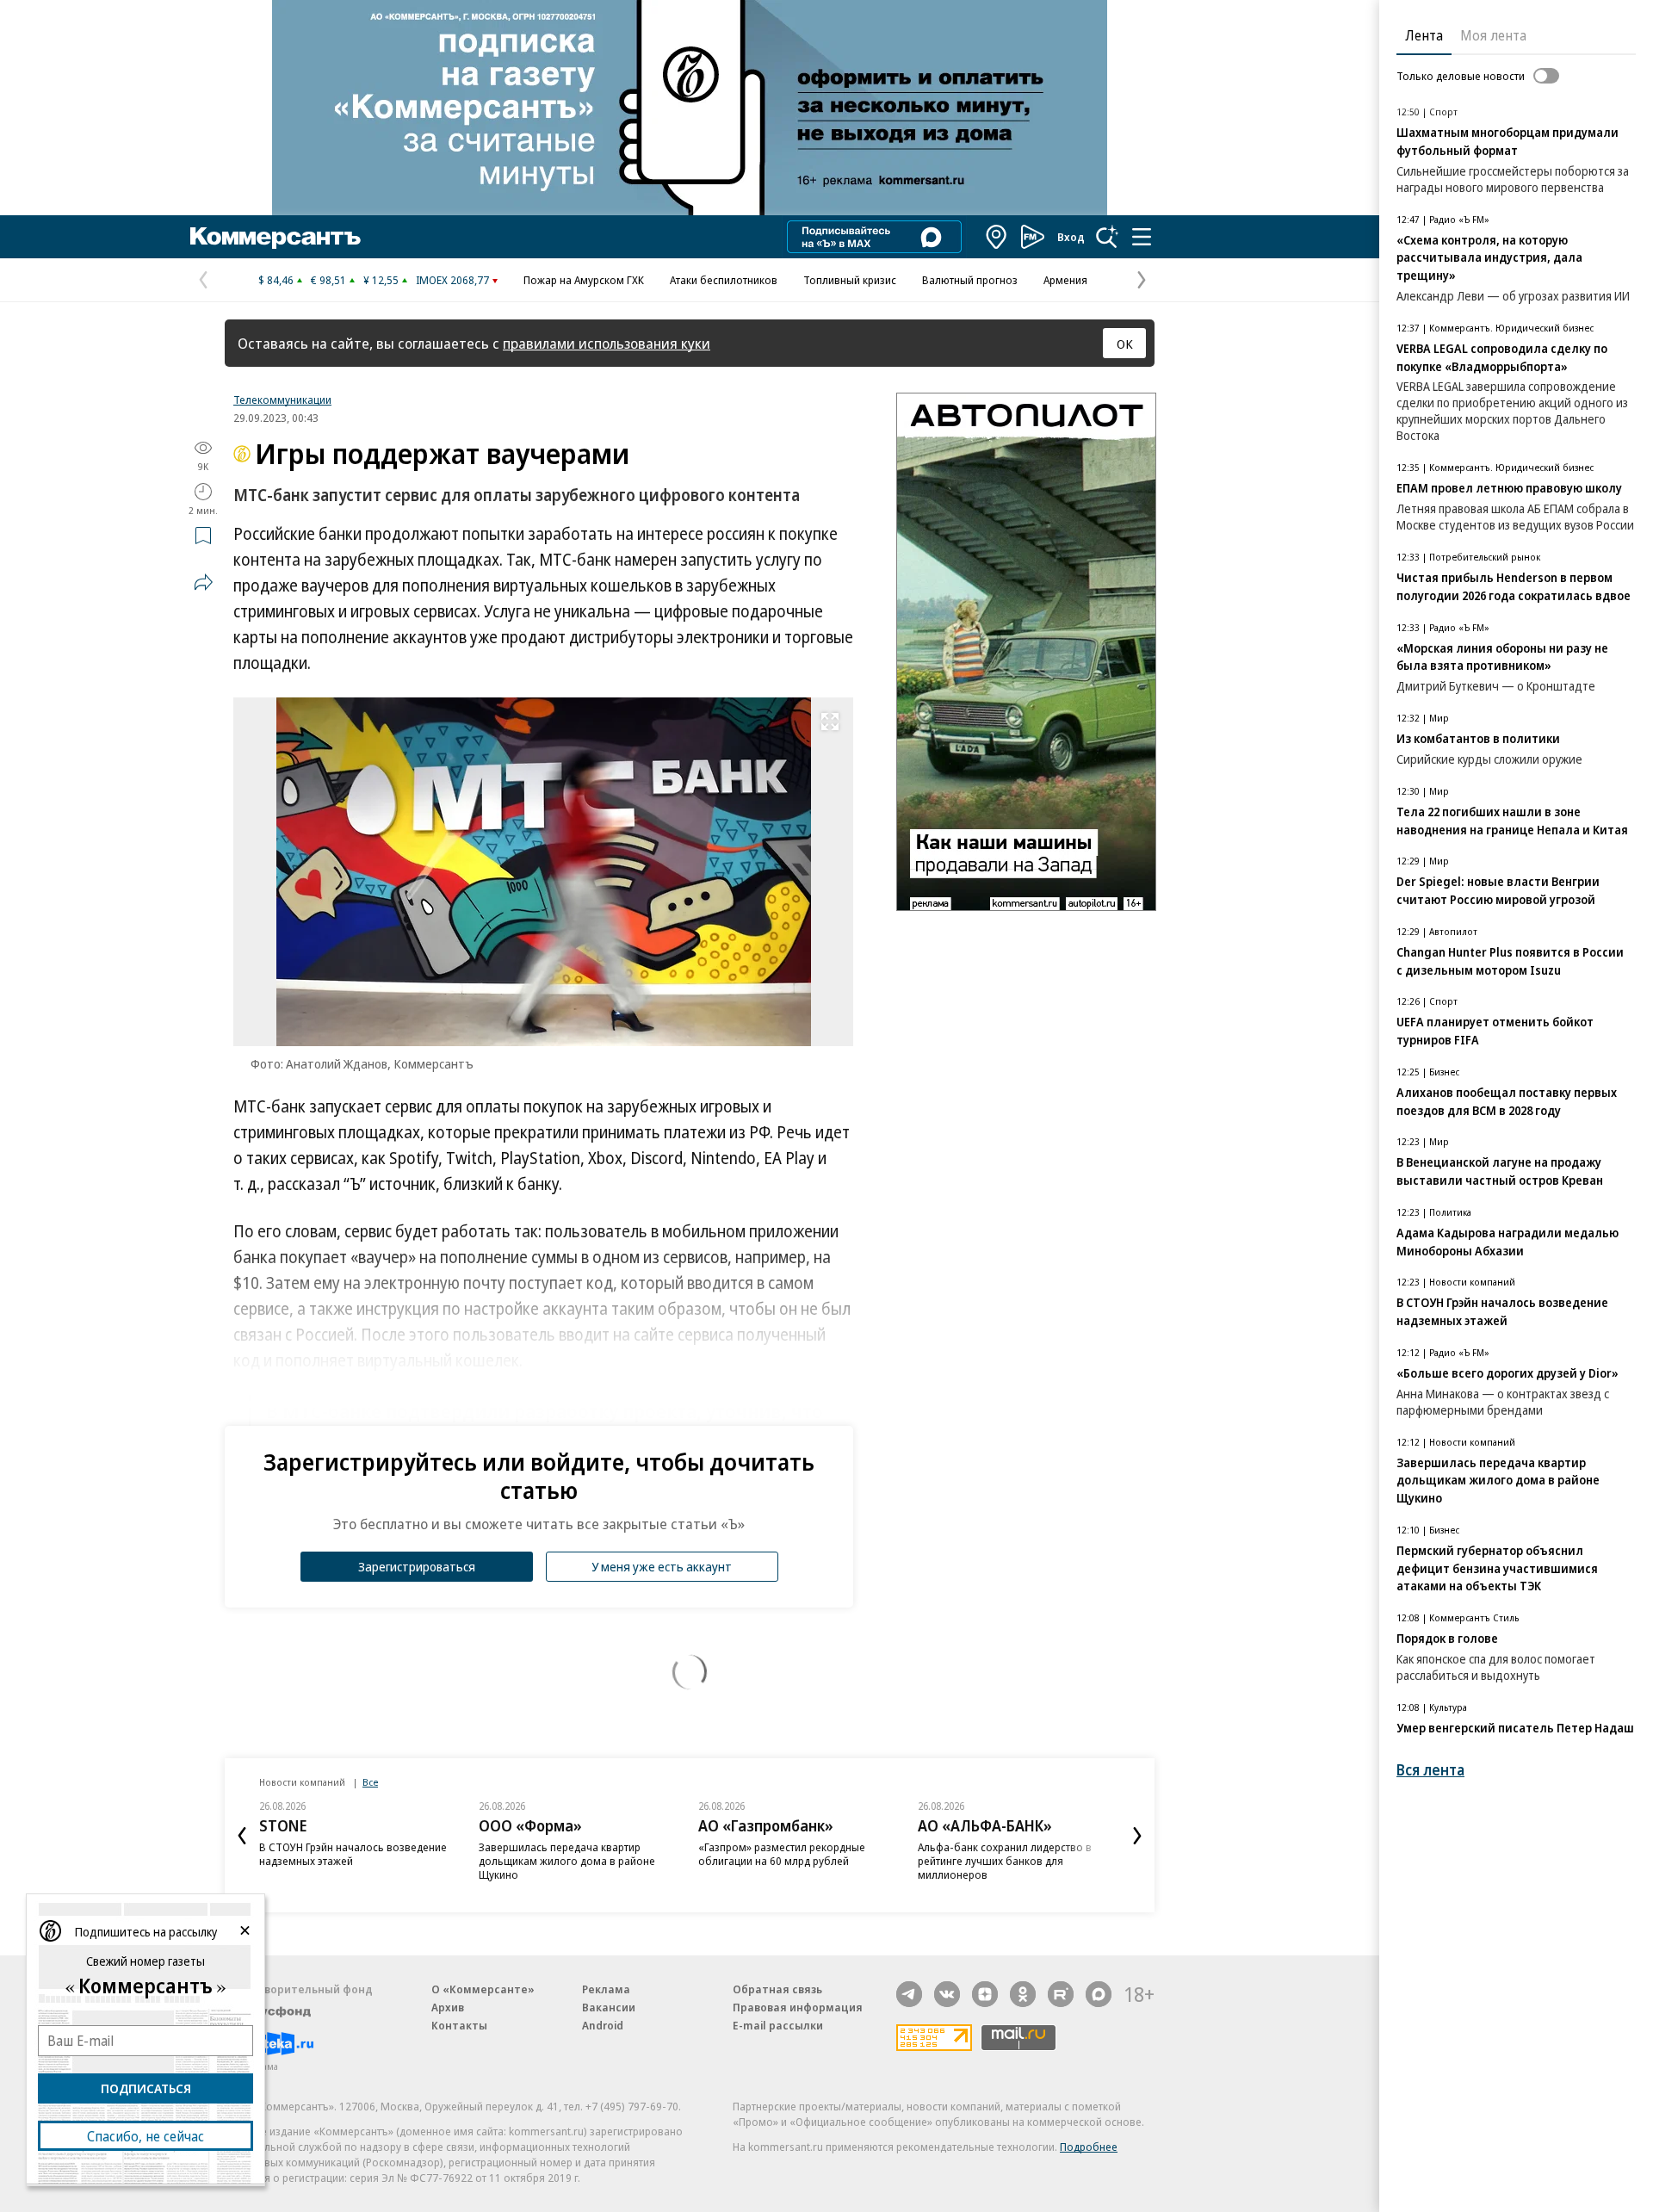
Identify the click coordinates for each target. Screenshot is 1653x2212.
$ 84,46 (276, 280)
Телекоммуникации (282, 400)
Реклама (606, 1989)
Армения (1065, 280)
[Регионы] (997, 237)
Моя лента (1493, 35)
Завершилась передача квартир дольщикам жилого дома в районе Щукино (567, 1861)
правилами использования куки (607, 343)
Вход (1071, 237)
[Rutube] (1061, 1994)
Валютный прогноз (970, 280)
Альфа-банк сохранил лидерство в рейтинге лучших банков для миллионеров (1005, 1861)
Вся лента (1430, 1770)
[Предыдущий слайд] (242, 1836)
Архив (448, 2007)
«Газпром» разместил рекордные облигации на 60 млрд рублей (782, 1854)
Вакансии (609, 2007)
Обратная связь (777, 1989)
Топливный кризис (850, 280)
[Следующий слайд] (1137, 1836)
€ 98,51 (328, 280)
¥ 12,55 (381, 280)
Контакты (459, 2025)
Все (370, 1782)
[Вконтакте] (947, 1994)
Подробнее (1089, 2147)
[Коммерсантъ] (275, 237)
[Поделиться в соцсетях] (203, 582)
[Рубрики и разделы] (1142, 237)
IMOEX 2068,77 (452, 280)
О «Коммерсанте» (483, 1989)
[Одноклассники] (1023, 1994)
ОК (1125, 344)
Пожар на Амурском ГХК (584, 280)
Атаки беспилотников (724, 280)
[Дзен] (985, 1994)
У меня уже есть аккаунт (662, 1566)
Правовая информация (798, 2007)
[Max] (1099, 1994)
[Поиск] (1107, 237)
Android (603, 2025)
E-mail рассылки (778, 2025)
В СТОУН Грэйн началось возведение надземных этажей (353, 1854)
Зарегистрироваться (417, 1566)
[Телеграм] (909, 1994)
